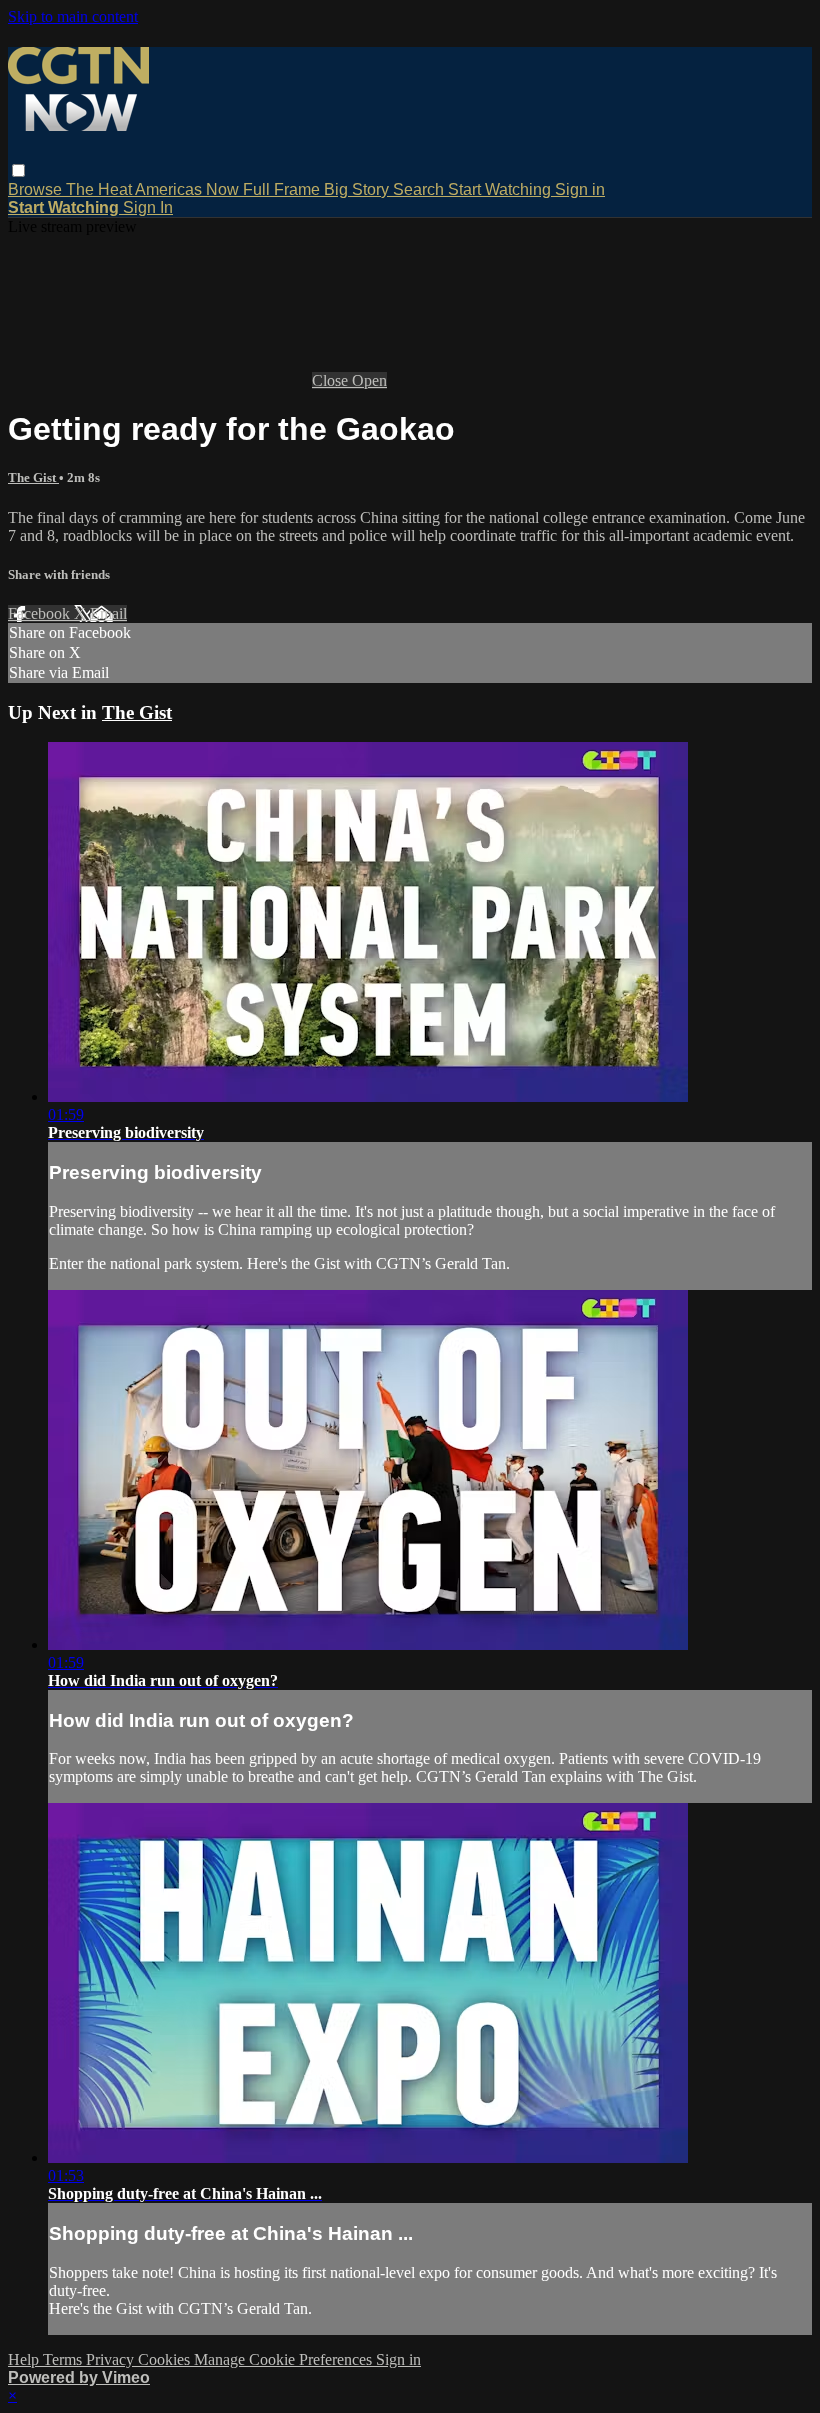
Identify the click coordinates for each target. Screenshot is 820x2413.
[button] (18, 170)
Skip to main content (73, 16)
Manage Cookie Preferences (285, 2359)
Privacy (112, 2359)
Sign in (580, 189)
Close (332, 380)
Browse (37, 189)
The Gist (33, 477)
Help (25, 2359)
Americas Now (189, 189)
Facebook (41, 613)
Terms (64, 2359)
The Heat (100, 189)
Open (369, 380)
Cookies (166, 2359)
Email (108, 613)
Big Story (358, 189)
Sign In (148, 207)
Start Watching (501, 189)
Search (420, 189)
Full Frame (283, 189)
